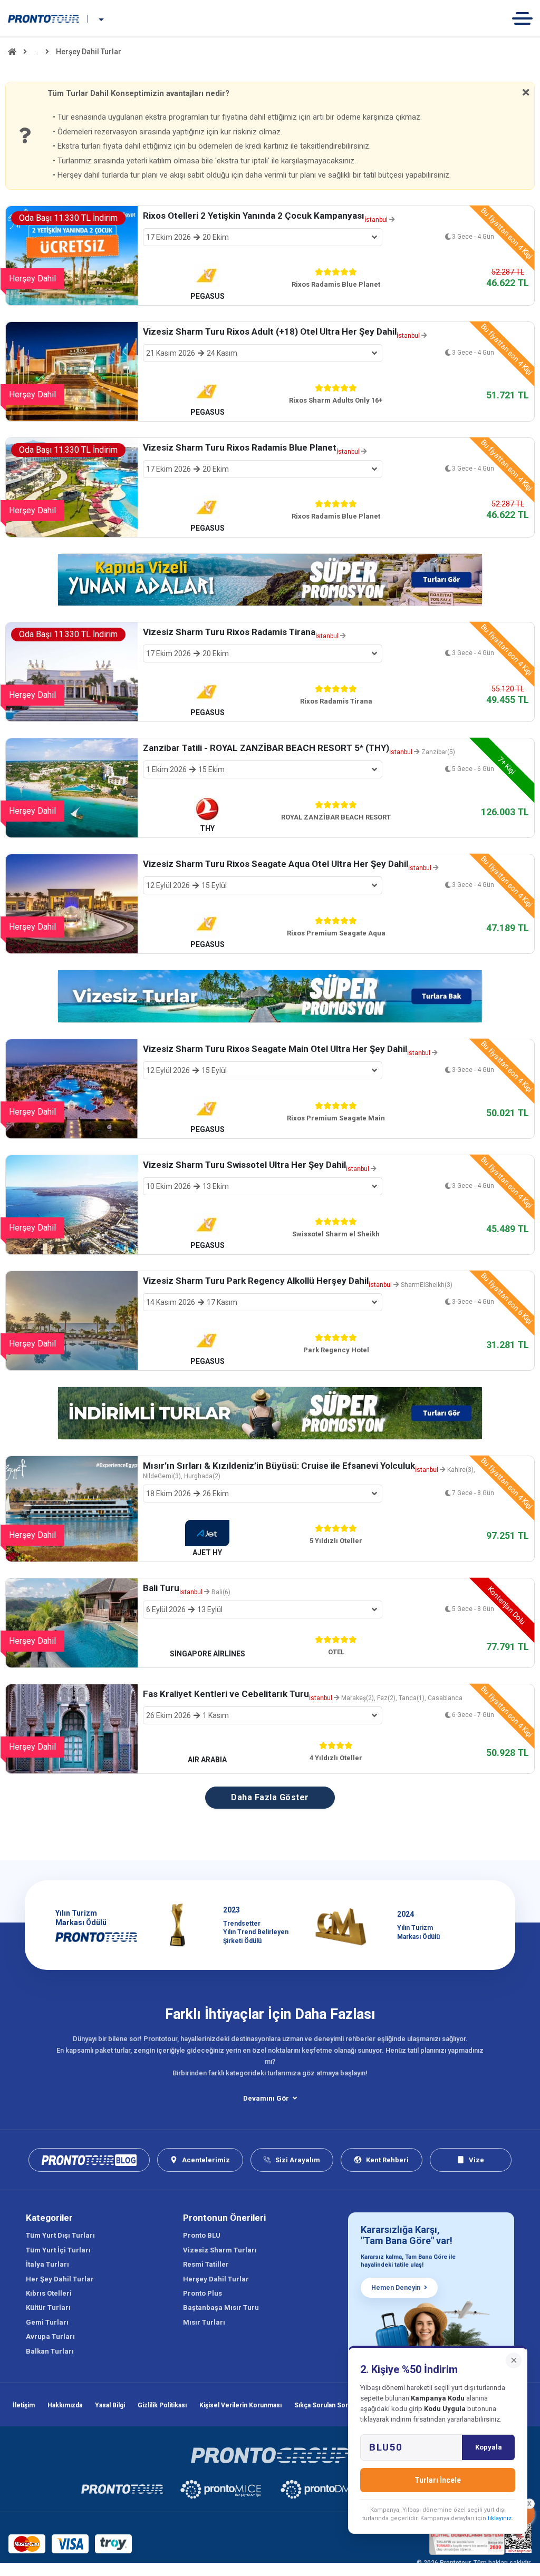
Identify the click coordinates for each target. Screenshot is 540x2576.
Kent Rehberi (387, 2160)
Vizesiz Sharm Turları (220, 2250)
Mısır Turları (204, 2322)
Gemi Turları (47, 2322)
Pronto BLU (202, 2235)
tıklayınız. (500, 2518)
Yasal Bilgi (110, 2405)
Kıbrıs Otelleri (49, 2293)
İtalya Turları (47, 2264)
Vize (476, 2160)
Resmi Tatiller (206, 2264)
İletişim (24, 2405)
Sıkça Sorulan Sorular (327, 2405)
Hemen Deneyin (396, 2288)
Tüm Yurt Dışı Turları (60, 2235)
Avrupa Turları (50, 2336)
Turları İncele (438, 2480)
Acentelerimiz (206, 2160)
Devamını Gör (266, 2098)
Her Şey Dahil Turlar (60, 2279)
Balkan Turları (50, 2351)
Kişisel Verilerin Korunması (240, 2405)
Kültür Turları (48, 2307)
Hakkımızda (65, 2405)
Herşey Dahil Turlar (216, 2279)
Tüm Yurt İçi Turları (58, 2250)
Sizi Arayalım (298, 2160)
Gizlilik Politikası (162, 2405)
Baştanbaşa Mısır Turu (221, 2307)
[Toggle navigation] (526, 18)
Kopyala (489, 2447)
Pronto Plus (202, 2293)
